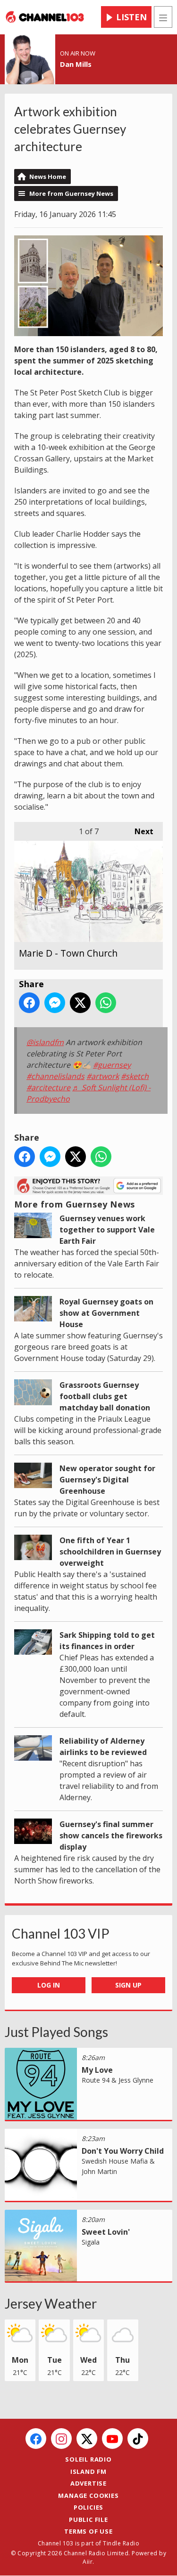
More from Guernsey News (71, 193)
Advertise (88, 2483)
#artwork (103, 1076)
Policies (88, 2507)
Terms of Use (88, 2531)
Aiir (88, 2562)
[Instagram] (61, 2439)
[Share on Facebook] (29, 1003)
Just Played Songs (56, 2032)
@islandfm (45, 1042)
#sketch (135, 1076)
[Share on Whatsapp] (106, 1003)
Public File (88, 2520)
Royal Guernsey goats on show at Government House (106, 1313)
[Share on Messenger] (55, 1003)
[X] (87, 2439)
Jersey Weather (51, 2303)
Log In (49, 1985)
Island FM (88, 2471)
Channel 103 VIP (61, 1933)
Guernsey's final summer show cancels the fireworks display (111, 1835)
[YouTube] (112, 2439)
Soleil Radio (88, 2459)
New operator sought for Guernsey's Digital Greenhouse (107, 1480)
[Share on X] (80, 1003)
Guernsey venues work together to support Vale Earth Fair (107, 1230)
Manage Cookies (88, 2495)
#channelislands (55, 1076)
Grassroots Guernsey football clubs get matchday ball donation (105, 1396)
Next (139, 831)
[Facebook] (36, 2439)
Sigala (91, 2242)
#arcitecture (48, 1087)
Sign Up (128, 1985)
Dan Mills (76, 64)
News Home (48, 177)
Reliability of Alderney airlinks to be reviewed (103, 1747)
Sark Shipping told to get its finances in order (107, 1641)
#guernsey (112, 1065)
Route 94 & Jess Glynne (118, 2080)
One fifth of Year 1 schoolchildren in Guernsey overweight (110, 1552)
